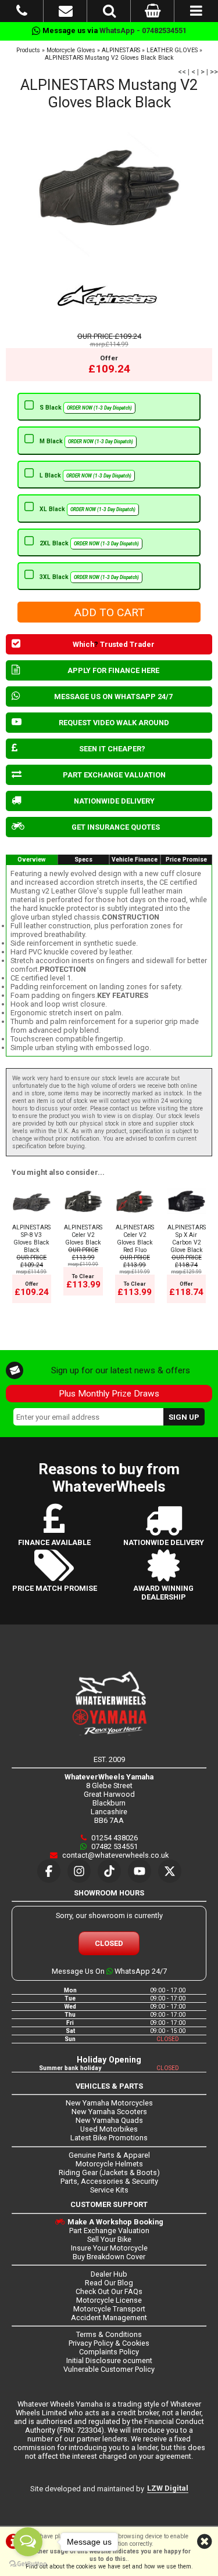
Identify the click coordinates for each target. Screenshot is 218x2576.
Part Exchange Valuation (109, 2231)
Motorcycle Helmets (109, 2164)
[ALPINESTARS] (109, 296)
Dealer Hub (109, 2274)
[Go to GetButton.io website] (28, 2564)
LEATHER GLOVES (172, 50)
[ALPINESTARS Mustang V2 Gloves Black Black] (109, 188)
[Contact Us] (66, 13)
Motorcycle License (109, 2300)
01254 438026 (114, 1838)
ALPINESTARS (121, 50)
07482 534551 (114, 1846)
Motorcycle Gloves (71, 50)
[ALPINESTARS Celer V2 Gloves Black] (83, 1220)
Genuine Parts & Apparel (109, 2155)
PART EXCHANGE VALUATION (114, 775)
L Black (85, 475)
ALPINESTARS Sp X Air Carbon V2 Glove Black (187, 1239)
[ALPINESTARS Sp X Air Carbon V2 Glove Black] (186, 1220)
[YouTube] (140, 1871)
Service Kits (109, 2190)
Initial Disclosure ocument (109, 2360)
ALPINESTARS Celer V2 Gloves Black (83, 1235)
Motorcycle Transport (109, 2309)
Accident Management (109, 2318)
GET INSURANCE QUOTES (116, 827)
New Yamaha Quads (109, 2120)
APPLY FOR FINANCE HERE (113, 670)
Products (28, 50)
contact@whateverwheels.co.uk (115, 1855)
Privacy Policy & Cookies (109, 2343)
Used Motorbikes (109, 2129)
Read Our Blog (109, 2283)
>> (214, 72)
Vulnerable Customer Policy (109, 2369)
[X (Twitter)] (170, 1871)
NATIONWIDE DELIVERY (114, 801)
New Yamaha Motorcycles (109, 2103)
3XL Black (89, 577)
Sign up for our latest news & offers (121, 1370)
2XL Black (89, 543)
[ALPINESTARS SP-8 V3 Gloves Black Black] (32, 1220)
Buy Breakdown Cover (109, 2257)
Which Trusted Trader (114, 644)
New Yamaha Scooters (109, 2112)
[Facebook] (49, 1871)
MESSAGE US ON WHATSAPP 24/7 (113, 697)
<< (182, 72)
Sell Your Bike (109, 2239)
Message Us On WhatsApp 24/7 (109, 1971)
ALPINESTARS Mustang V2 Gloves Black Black (109, 58)
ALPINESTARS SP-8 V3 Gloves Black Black (31, 1239)
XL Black (87, 509)
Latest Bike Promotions (109, 2138)
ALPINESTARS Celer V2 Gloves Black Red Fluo (135, 1239)
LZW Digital (168, 2488)
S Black (86, 408)
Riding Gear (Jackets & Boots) (109, 2172)
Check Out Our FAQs (109, 2291)
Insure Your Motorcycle (109, 2248)
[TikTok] (109, 1871)
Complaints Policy (109, 2352)
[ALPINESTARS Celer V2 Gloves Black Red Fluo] (135, 1220)
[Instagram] (79, 1871)
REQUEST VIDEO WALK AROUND (114, 723)
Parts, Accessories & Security (109, 2181)
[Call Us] (22, 13)
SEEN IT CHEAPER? (112, 749)
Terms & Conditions (109, 2334)
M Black (86, 441)
